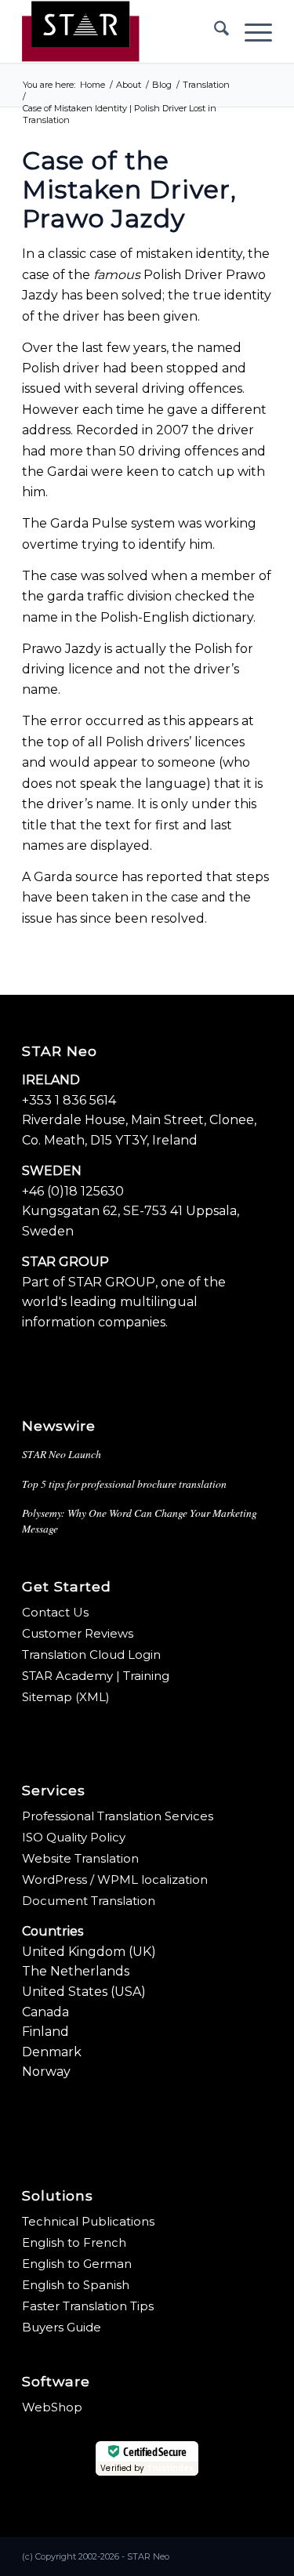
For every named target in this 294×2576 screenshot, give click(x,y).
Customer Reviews (78, 1633)
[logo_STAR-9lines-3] (122, 31)
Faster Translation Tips (88, 2306)
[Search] (214, 31)
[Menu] (250, 31)
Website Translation (80, 1858)
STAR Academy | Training (96, 1676)
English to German (77, 2264)
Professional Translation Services (118, 1816)
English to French (74, 2242)
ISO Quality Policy (74, 1837)
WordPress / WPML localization (115, 1879)
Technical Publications (88, 2221)
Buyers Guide (62, 2327)
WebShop (52, 2407)
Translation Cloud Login (91, 1654)
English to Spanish (76, 2285)
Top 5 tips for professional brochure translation (124, 1484)
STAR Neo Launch (62, 1454)
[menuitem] (214, 31)
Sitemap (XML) (66, 1697)
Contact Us (55, 1612)
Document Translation (89, 1901)
